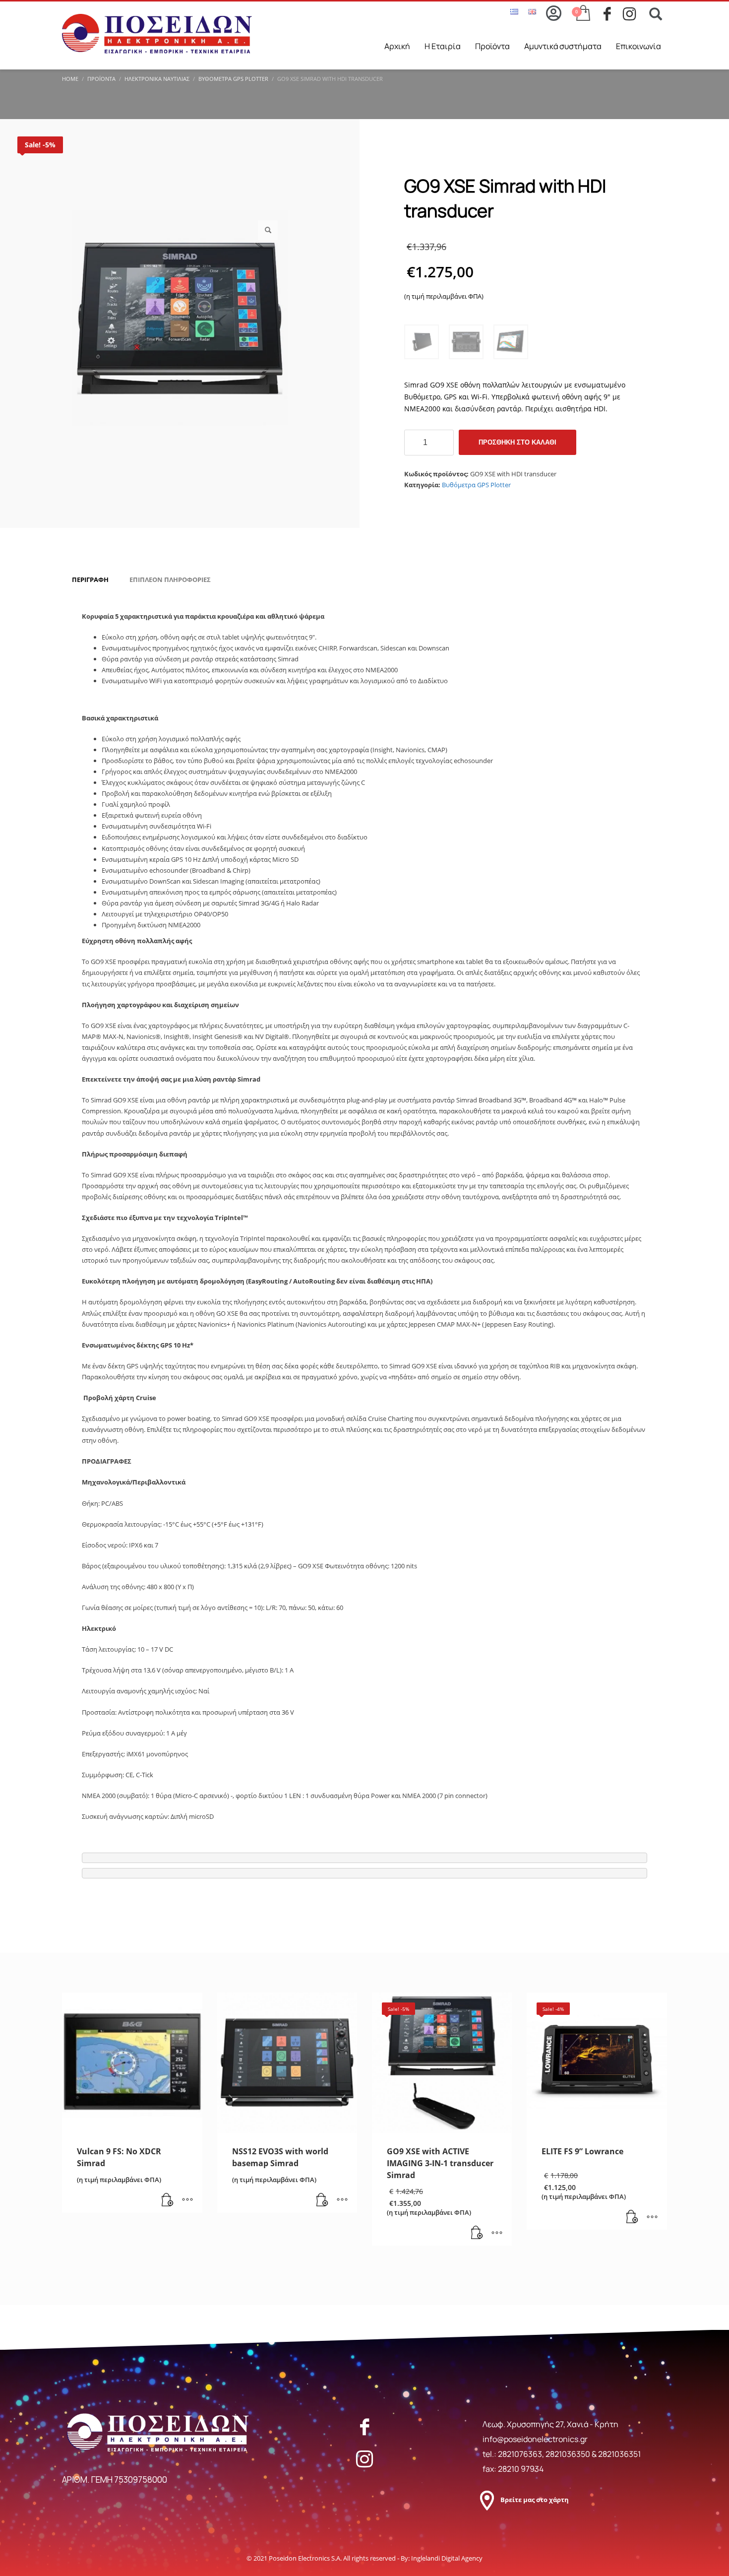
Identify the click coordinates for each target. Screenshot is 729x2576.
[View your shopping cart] (582, 14)
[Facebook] (364, 2427)
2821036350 (569, 2454)
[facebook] (613, 14)
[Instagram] (364, 2459)
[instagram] (633, 14)
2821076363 (520, 2454)
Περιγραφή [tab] (90, 580)
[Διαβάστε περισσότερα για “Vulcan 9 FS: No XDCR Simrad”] (168, 2200)
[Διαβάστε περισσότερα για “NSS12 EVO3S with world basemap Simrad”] (322, 2200)
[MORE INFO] (187, 2200)
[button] (268, 230)
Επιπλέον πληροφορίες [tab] (170, 580)
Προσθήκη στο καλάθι (517, 442)
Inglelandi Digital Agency (447, 2558)
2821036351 (619, 2454)
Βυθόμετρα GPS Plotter (476, 485)
